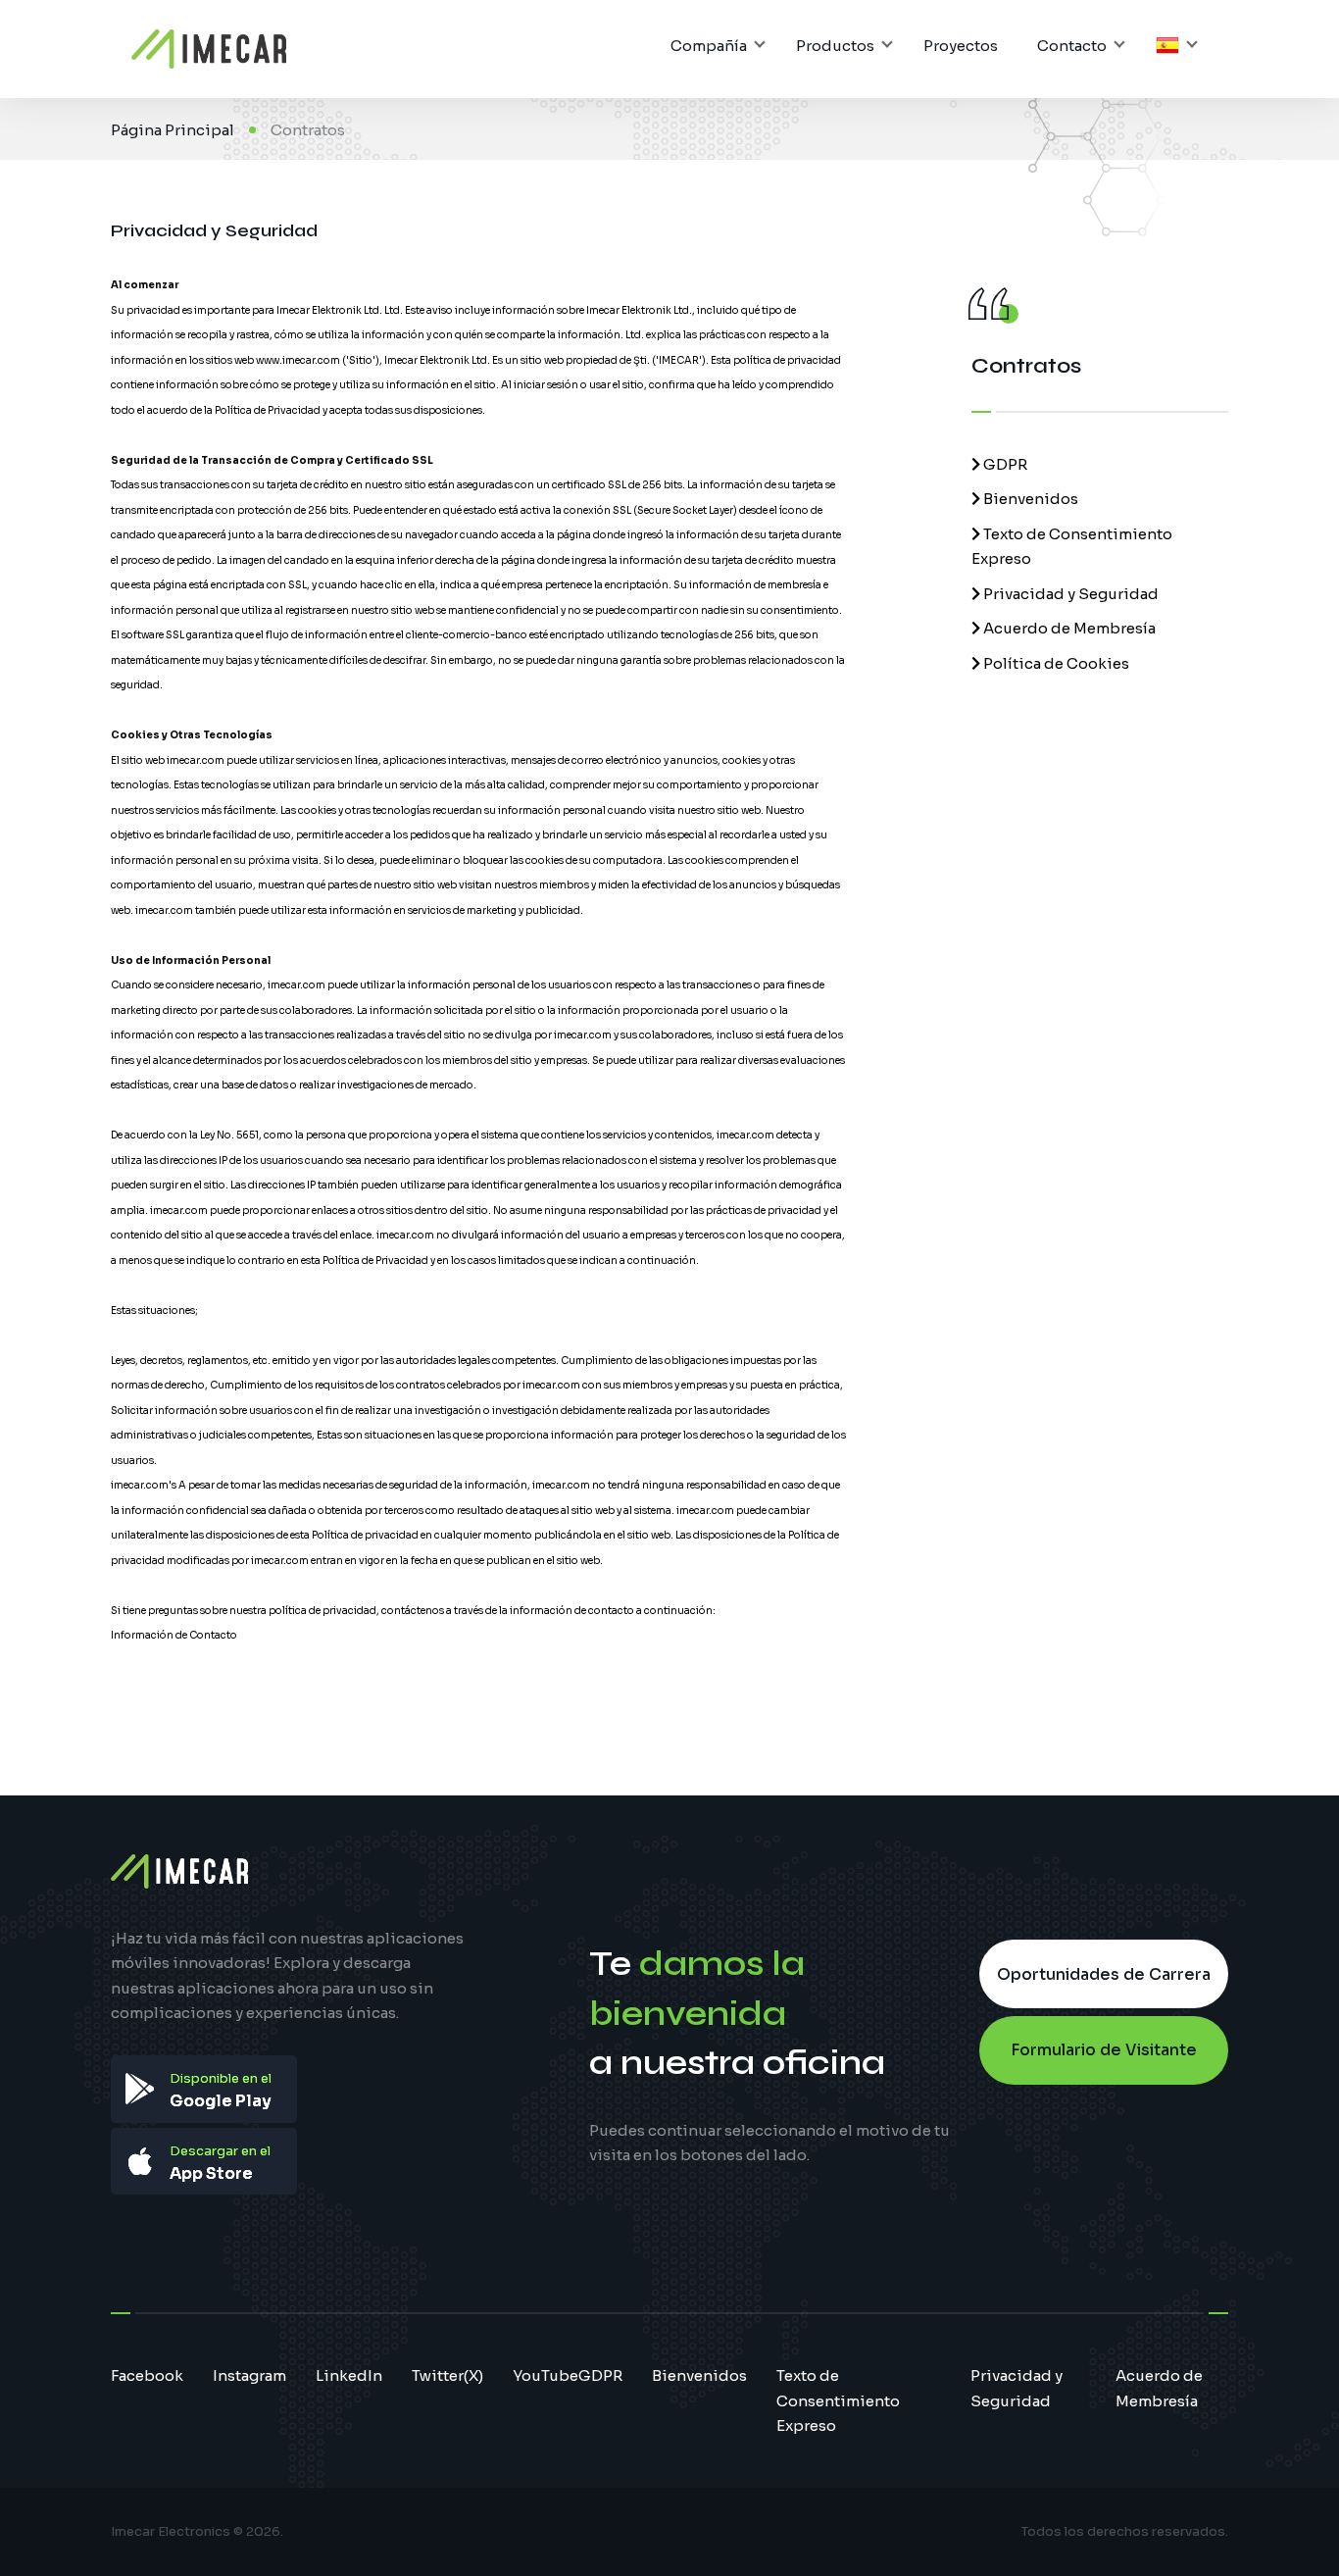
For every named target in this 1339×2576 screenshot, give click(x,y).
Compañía (709, 46)
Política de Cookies (1055, 663)
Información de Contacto (174, 1635)
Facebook (147, 2375)
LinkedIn (349, 2375)
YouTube (546, 2375)
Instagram (249, 2375)
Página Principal (173, 130)
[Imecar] (209, 49)
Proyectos (961, 46)
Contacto (1072, 46)
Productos (835, 46)
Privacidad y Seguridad (1069, 594)
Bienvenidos (1029, 499)
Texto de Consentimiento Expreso (838, 2400)
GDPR (1004, 464)
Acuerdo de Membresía (1068, 628)
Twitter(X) (447, 2375)
